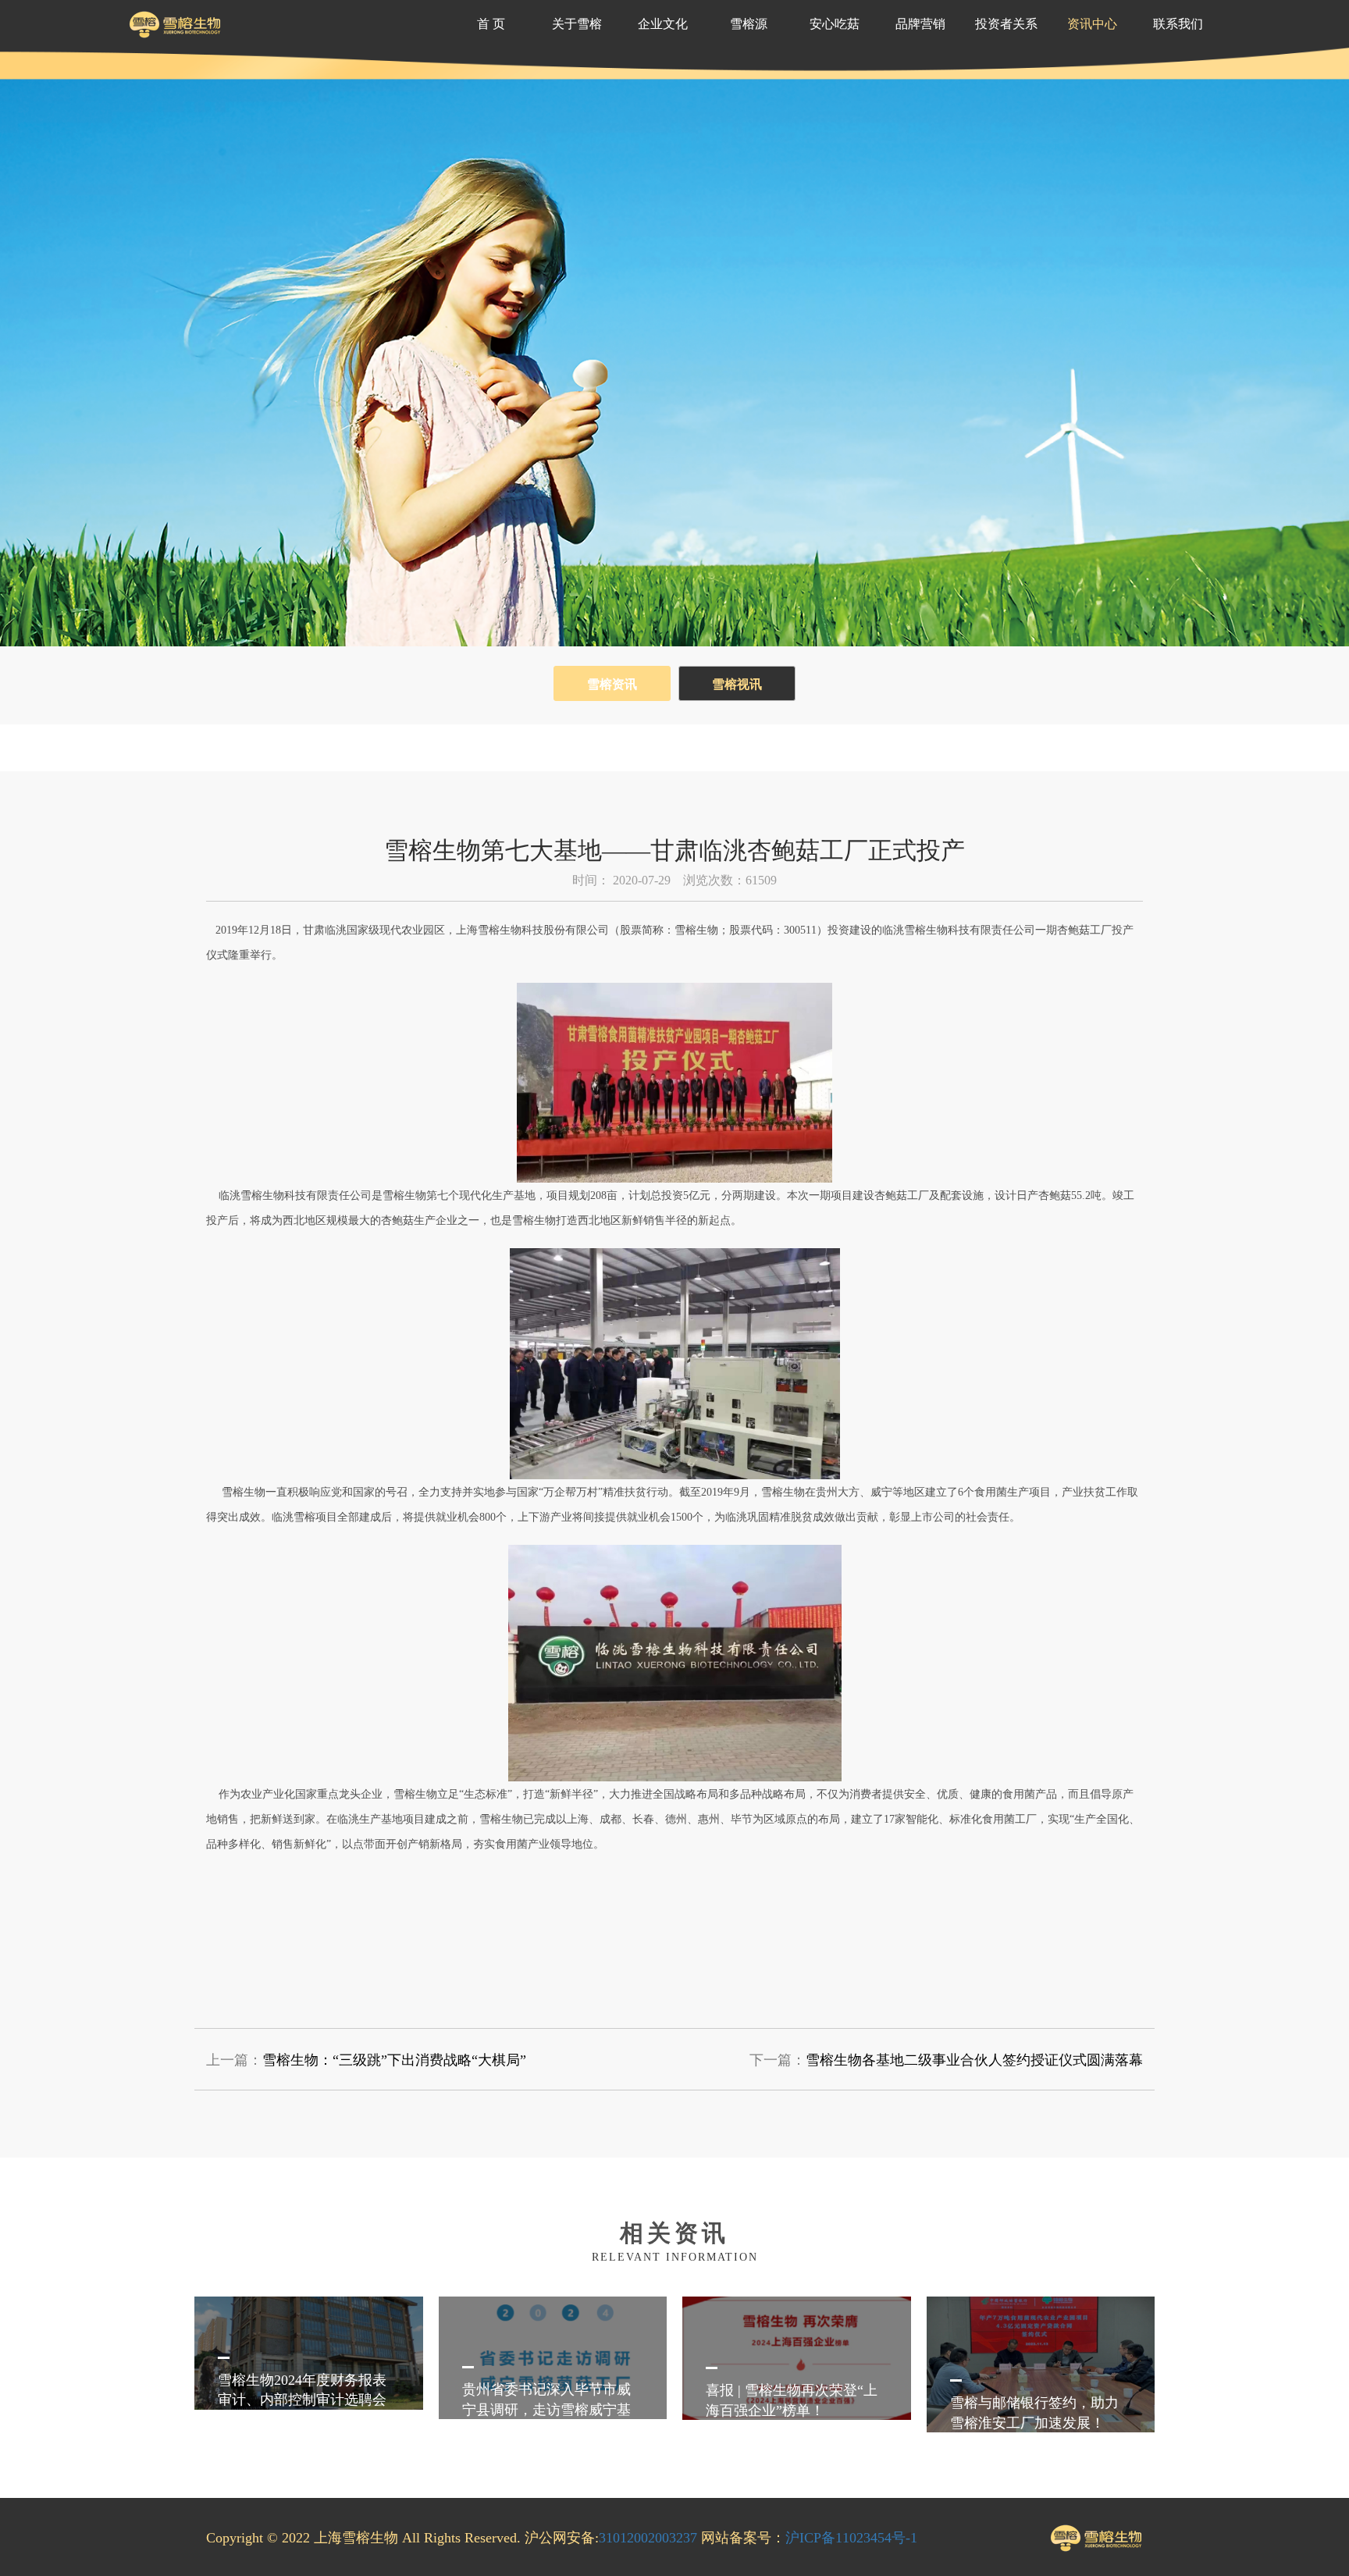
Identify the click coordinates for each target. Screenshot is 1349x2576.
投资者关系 (1006, 24)
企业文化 (663, 24)
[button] (1160, 2374)
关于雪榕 (577, 24)
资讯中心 (1092, 24)
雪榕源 (749, 24)
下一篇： (946, 2060)
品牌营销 (920, 24)
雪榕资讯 (612, 684)
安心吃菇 (835, 24)
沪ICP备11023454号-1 (851, 2538)
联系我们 (1178, 24)
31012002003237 (648, 2538)
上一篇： (366, 2060)
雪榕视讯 (737, 684)
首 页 (491, 24)
